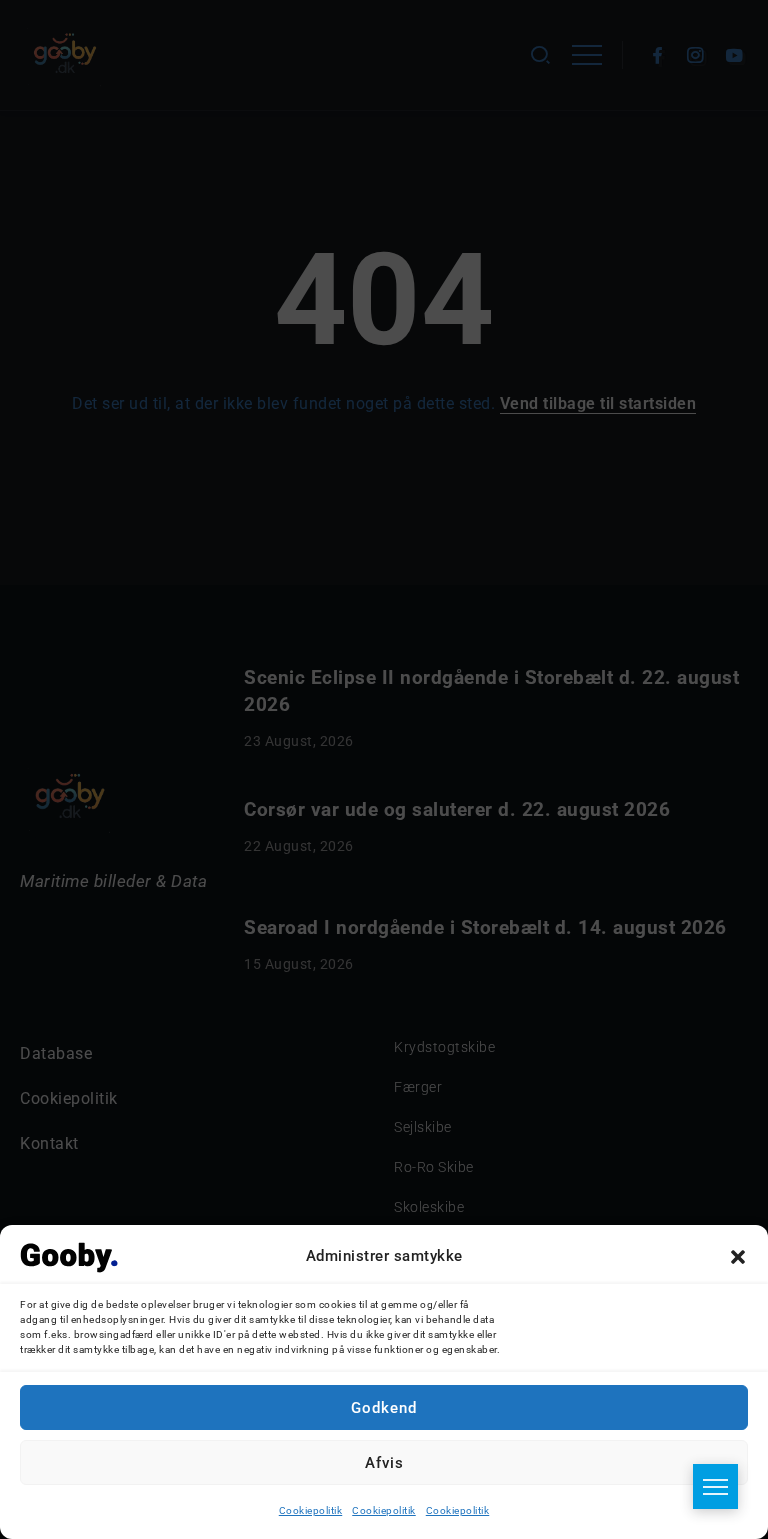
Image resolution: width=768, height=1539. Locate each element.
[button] (738, 1257)
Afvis (384, 1463)
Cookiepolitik (311, 1510)
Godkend (384, 1408)
